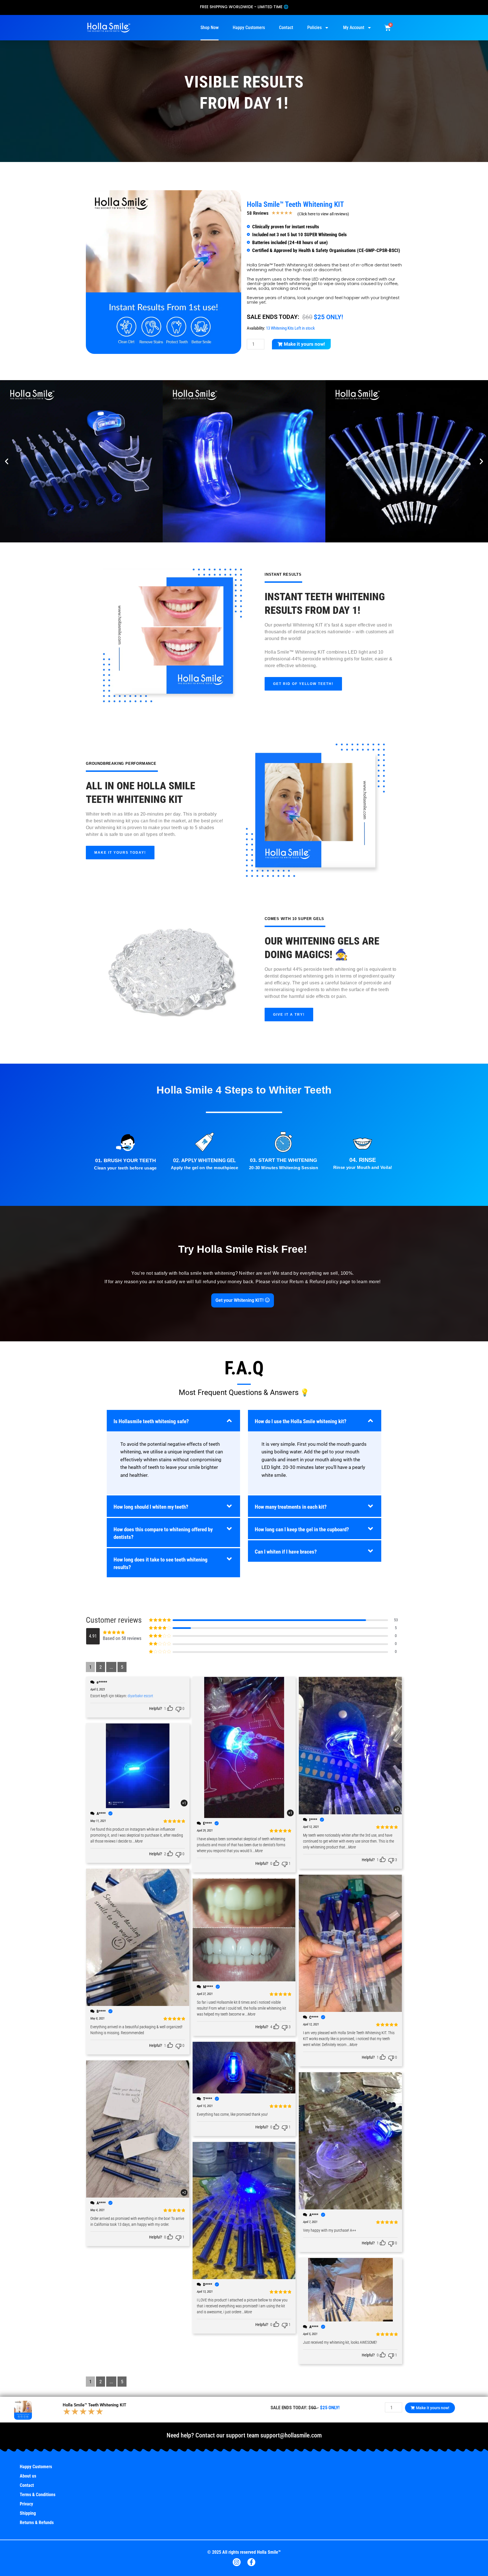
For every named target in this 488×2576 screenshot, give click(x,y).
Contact (286, 28)
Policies (314, 28)
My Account (354, 28)
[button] (7, 461)
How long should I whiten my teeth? (151, 1507)
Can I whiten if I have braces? (286, 1552)
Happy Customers (249, 28)
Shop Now (210, 28)
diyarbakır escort (140, 1696)
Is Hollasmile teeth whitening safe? (151, 1421)
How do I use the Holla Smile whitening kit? (301, 1421)
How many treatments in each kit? (291, 1507)
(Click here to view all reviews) (323, 214)
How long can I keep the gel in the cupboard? (302, 1530)
